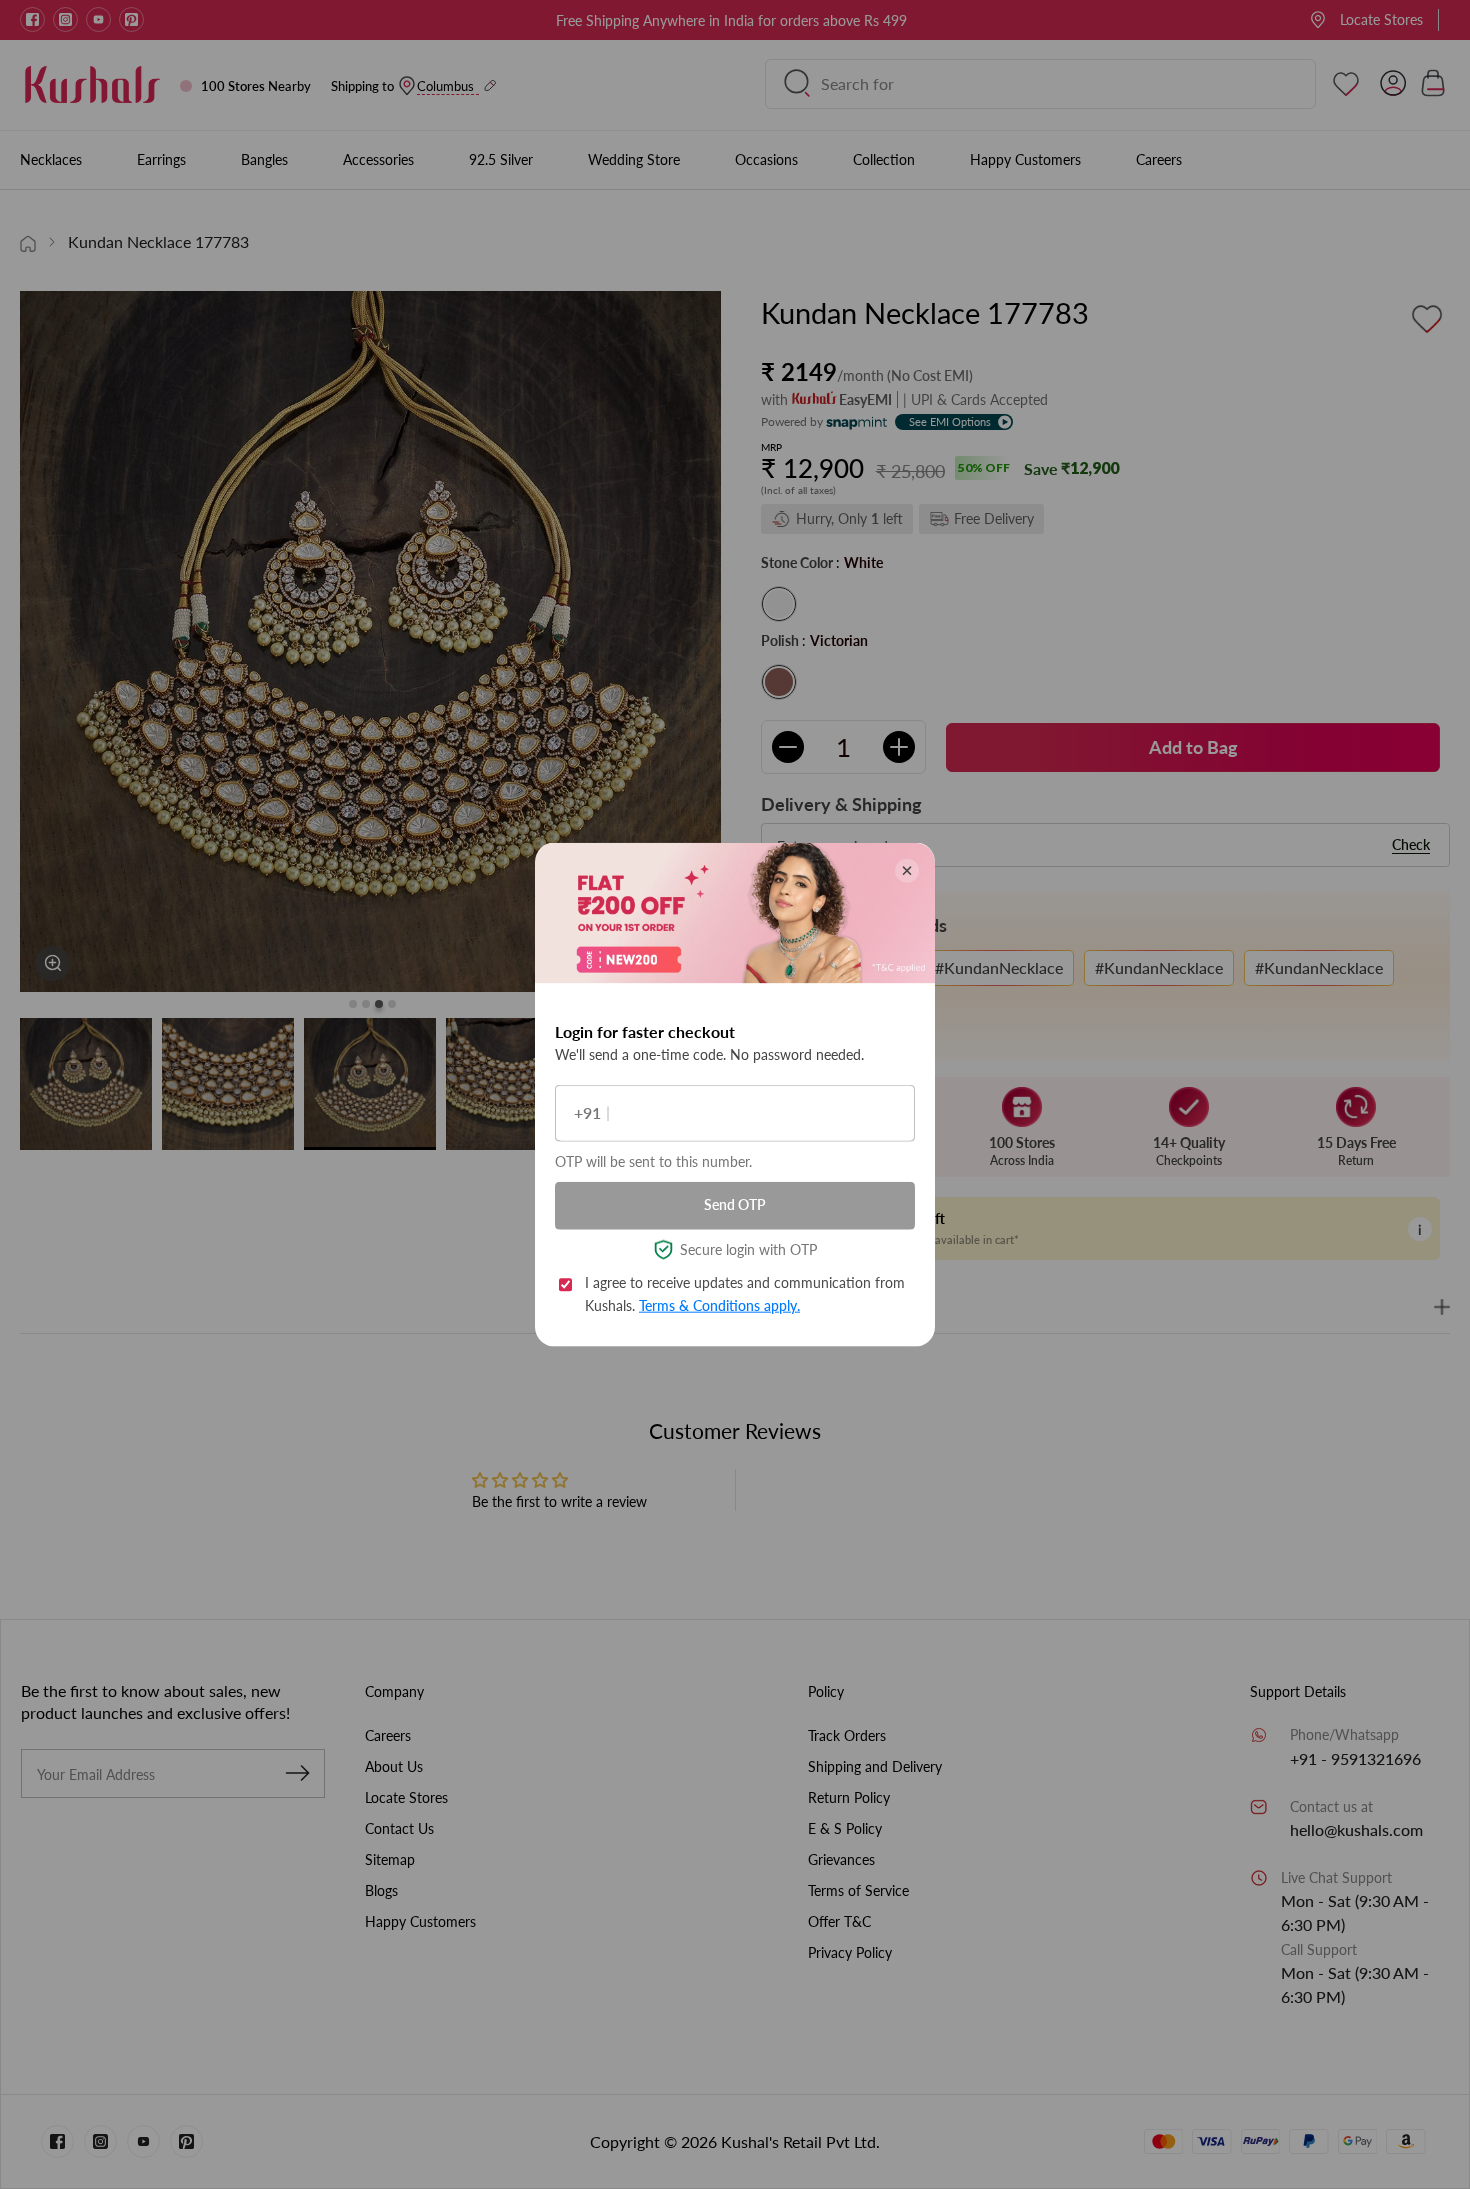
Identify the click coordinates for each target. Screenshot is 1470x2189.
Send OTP (735, 1204)
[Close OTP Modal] (907, 870)
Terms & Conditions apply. (719, 1304)
